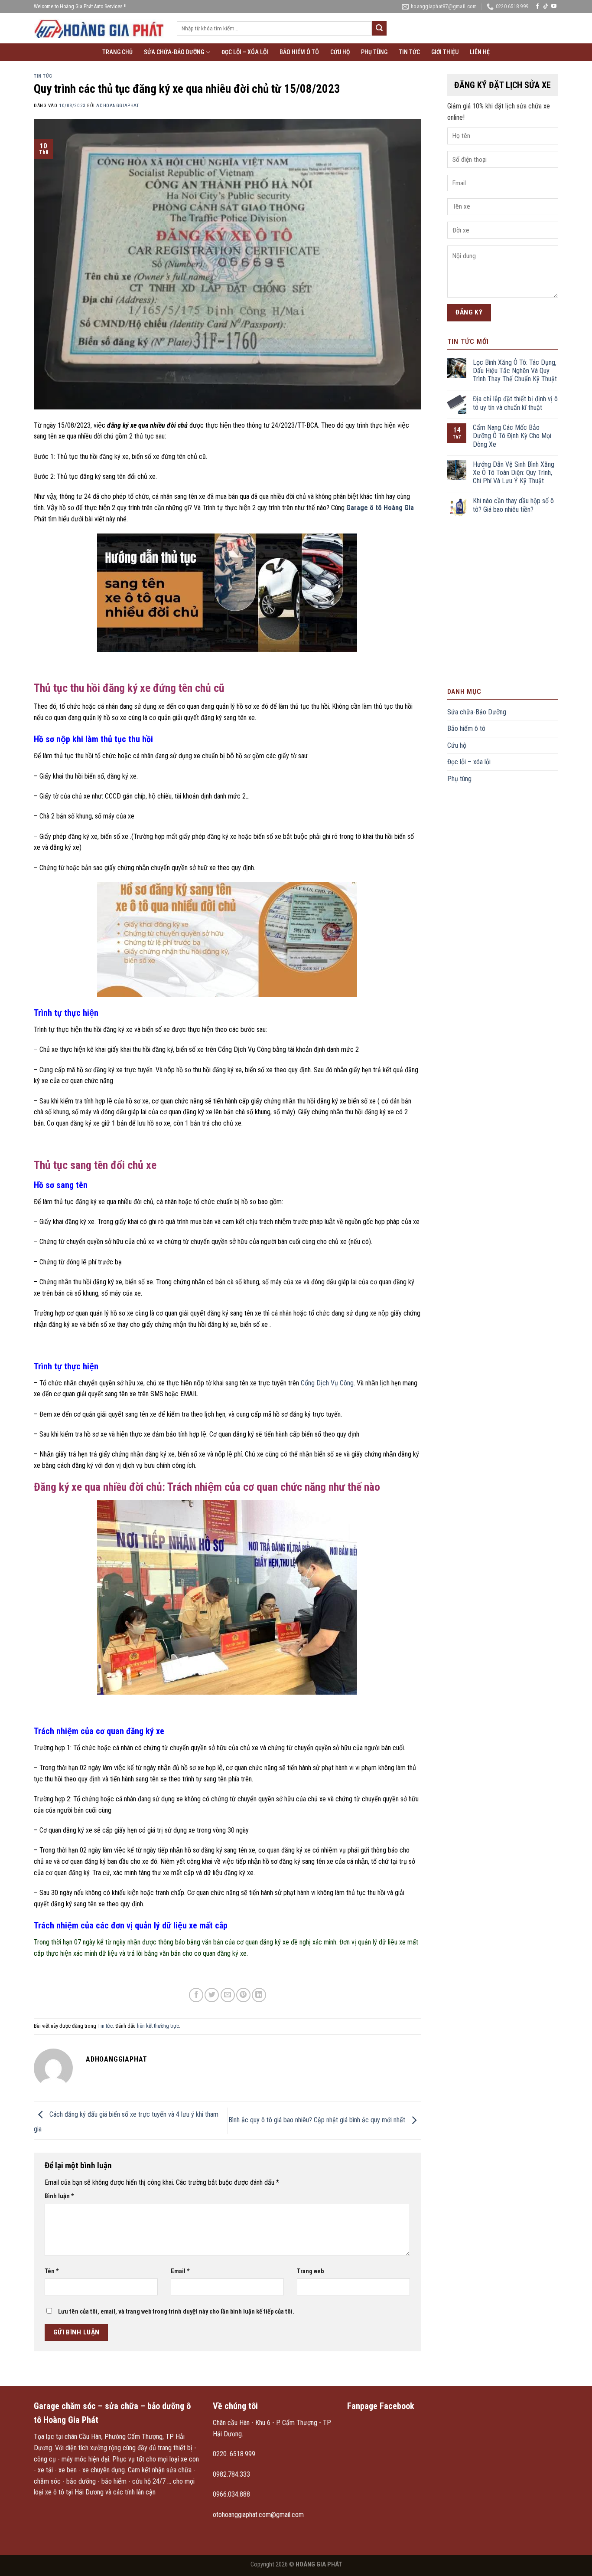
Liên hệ (480, 52)
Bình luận (59, 2196)
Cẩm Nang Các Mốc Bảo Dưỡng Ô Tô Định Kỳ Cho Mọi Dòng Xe (512, 436)
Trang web (310, 2271)
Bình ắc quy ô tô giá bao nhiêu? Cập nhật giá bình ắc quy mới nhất (318, 2120)
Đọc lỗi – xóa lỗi (245, 52)
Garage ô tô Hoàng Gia (380, 508)
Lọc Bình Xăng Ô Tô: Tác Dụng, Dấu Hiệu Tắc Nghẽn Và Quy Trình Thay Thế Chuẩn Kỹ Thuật (515, 371)
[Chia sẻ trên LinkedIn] (259, 1995)
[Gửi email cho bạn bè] (228, 1995)
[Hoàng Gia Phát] (99, 28)
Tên (52, 2271)
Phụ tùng (374, 52)
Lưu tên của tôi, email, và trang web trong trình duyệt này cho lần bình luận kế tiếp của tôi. (176, 2312)
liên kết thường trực (158, 2026)
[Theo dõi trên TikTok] (546, 7)
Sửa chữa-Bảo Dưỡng (174, 52)
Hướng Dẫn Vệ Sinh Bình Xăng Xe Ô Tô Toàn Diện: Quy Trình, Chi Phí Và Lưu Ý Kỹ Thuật (514, 473)
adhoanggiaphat (117, 106)
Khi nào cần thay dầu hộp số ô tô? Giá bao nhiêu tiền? (513, 505)
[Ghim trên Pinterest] (243, 1995)
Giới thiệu (445, 52)
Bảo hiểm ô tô (299, 52)
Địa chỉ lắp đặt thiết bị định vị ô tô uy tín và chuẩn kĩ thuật (515, 403)
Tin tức (409, 52)
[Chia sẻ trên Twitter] (212, 1995)
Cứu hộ (340, 52)
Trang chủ (117, 52)
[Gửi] (379, 29)
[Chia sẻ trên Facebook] (196, 1995)
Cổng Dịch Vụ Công (327, 1383)
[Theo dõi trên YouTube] (554, 7)
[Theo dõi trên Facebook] (537, 7)
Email (180, 2271)
